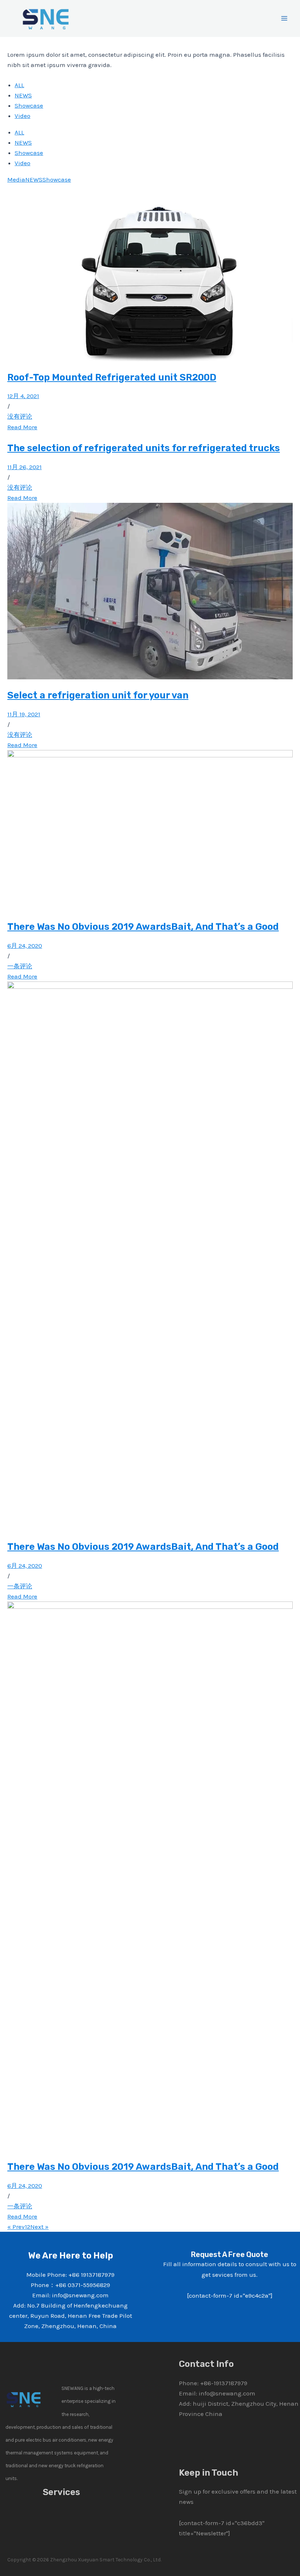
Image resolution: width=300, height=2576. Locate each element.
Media (16, 179)
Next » (40, 2227)
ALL (19, 85)
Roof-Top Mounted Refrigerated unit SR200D (112, 377)
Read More (22, 427)
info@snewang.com (227, 2393)
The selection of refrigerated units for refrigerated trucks (144, 448)
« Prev (16, 2227)
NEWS (23, 95)
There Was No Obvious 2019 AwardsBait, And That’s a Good (143, 927)
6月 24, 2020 (25, 946)
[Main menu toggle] (285, 19)
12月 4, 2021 (23, 396)
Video (22, 116)
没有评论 (20, 416)
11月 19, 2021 (24, 714)
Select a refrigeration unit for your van (98, 695)
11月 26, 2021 (25, 467)
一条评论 (20, 966)
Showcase (29, 105)
